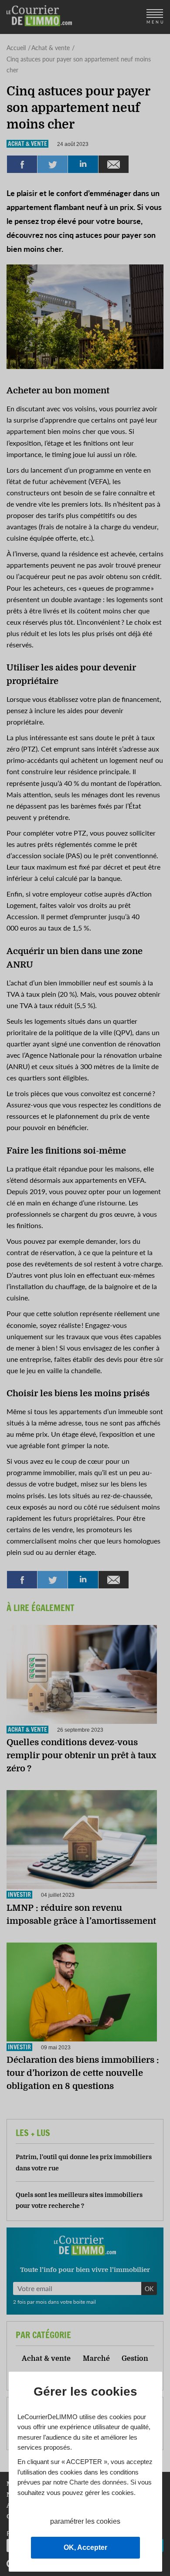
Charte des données (98, 2482)
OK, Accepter (85, 2547)
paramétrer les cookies (85, 2521)
